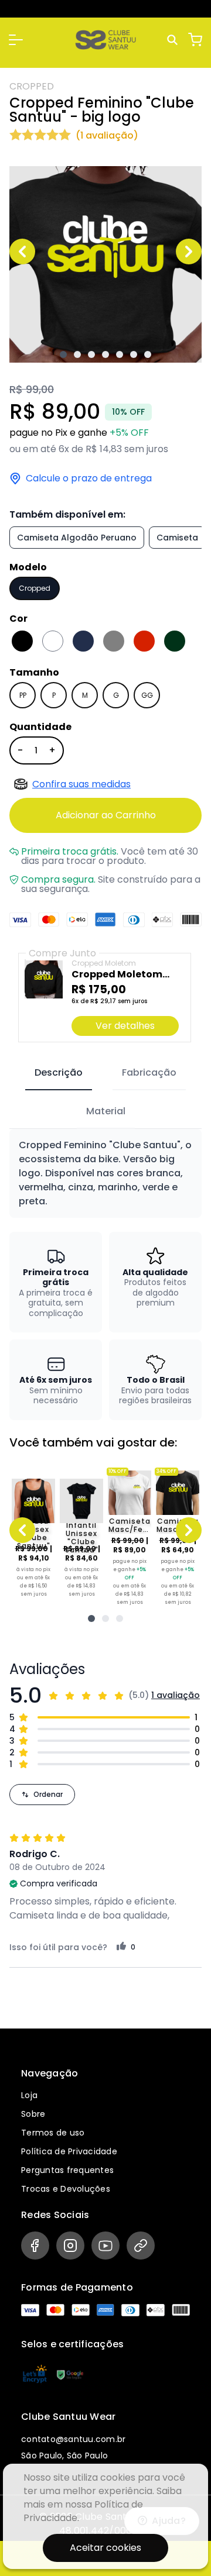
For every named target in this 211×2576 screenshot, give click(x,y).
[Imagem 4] (105, 354)
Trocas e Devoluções (66, 2189)
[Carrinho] (195, 40)
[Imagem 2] (77, 354)
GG (147, 695)
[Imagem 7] (148, 354)
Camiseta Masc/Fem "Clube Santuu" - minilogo (130, 1525)
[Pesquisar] (174, 40)
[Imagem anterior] (22, 252)
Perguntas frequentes (67, 2170)
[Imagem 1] (63, 354)
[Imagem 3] (91, 354)
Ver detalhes (125, 1026)
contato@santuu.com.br (73, 2439)
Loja (29, 2095)
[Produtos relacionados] (91, 1618)
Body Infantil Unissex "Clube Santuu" (82, 1534)
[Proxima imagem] (189, 252)
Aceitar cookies (105, 2548)
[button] (16, 40)
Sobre (33, 2114)
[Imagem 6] (134, 354)
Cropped (35, 588)
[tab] (59, 1073)
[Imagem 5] (120, 354)
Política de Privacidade (69, 2151)
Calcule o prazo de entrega (89, 478)
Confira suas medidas (81, 784)
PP (23, 695)
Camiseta (177, 538)
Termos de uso (53, 2133)
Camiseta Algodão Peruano (77, 538)
